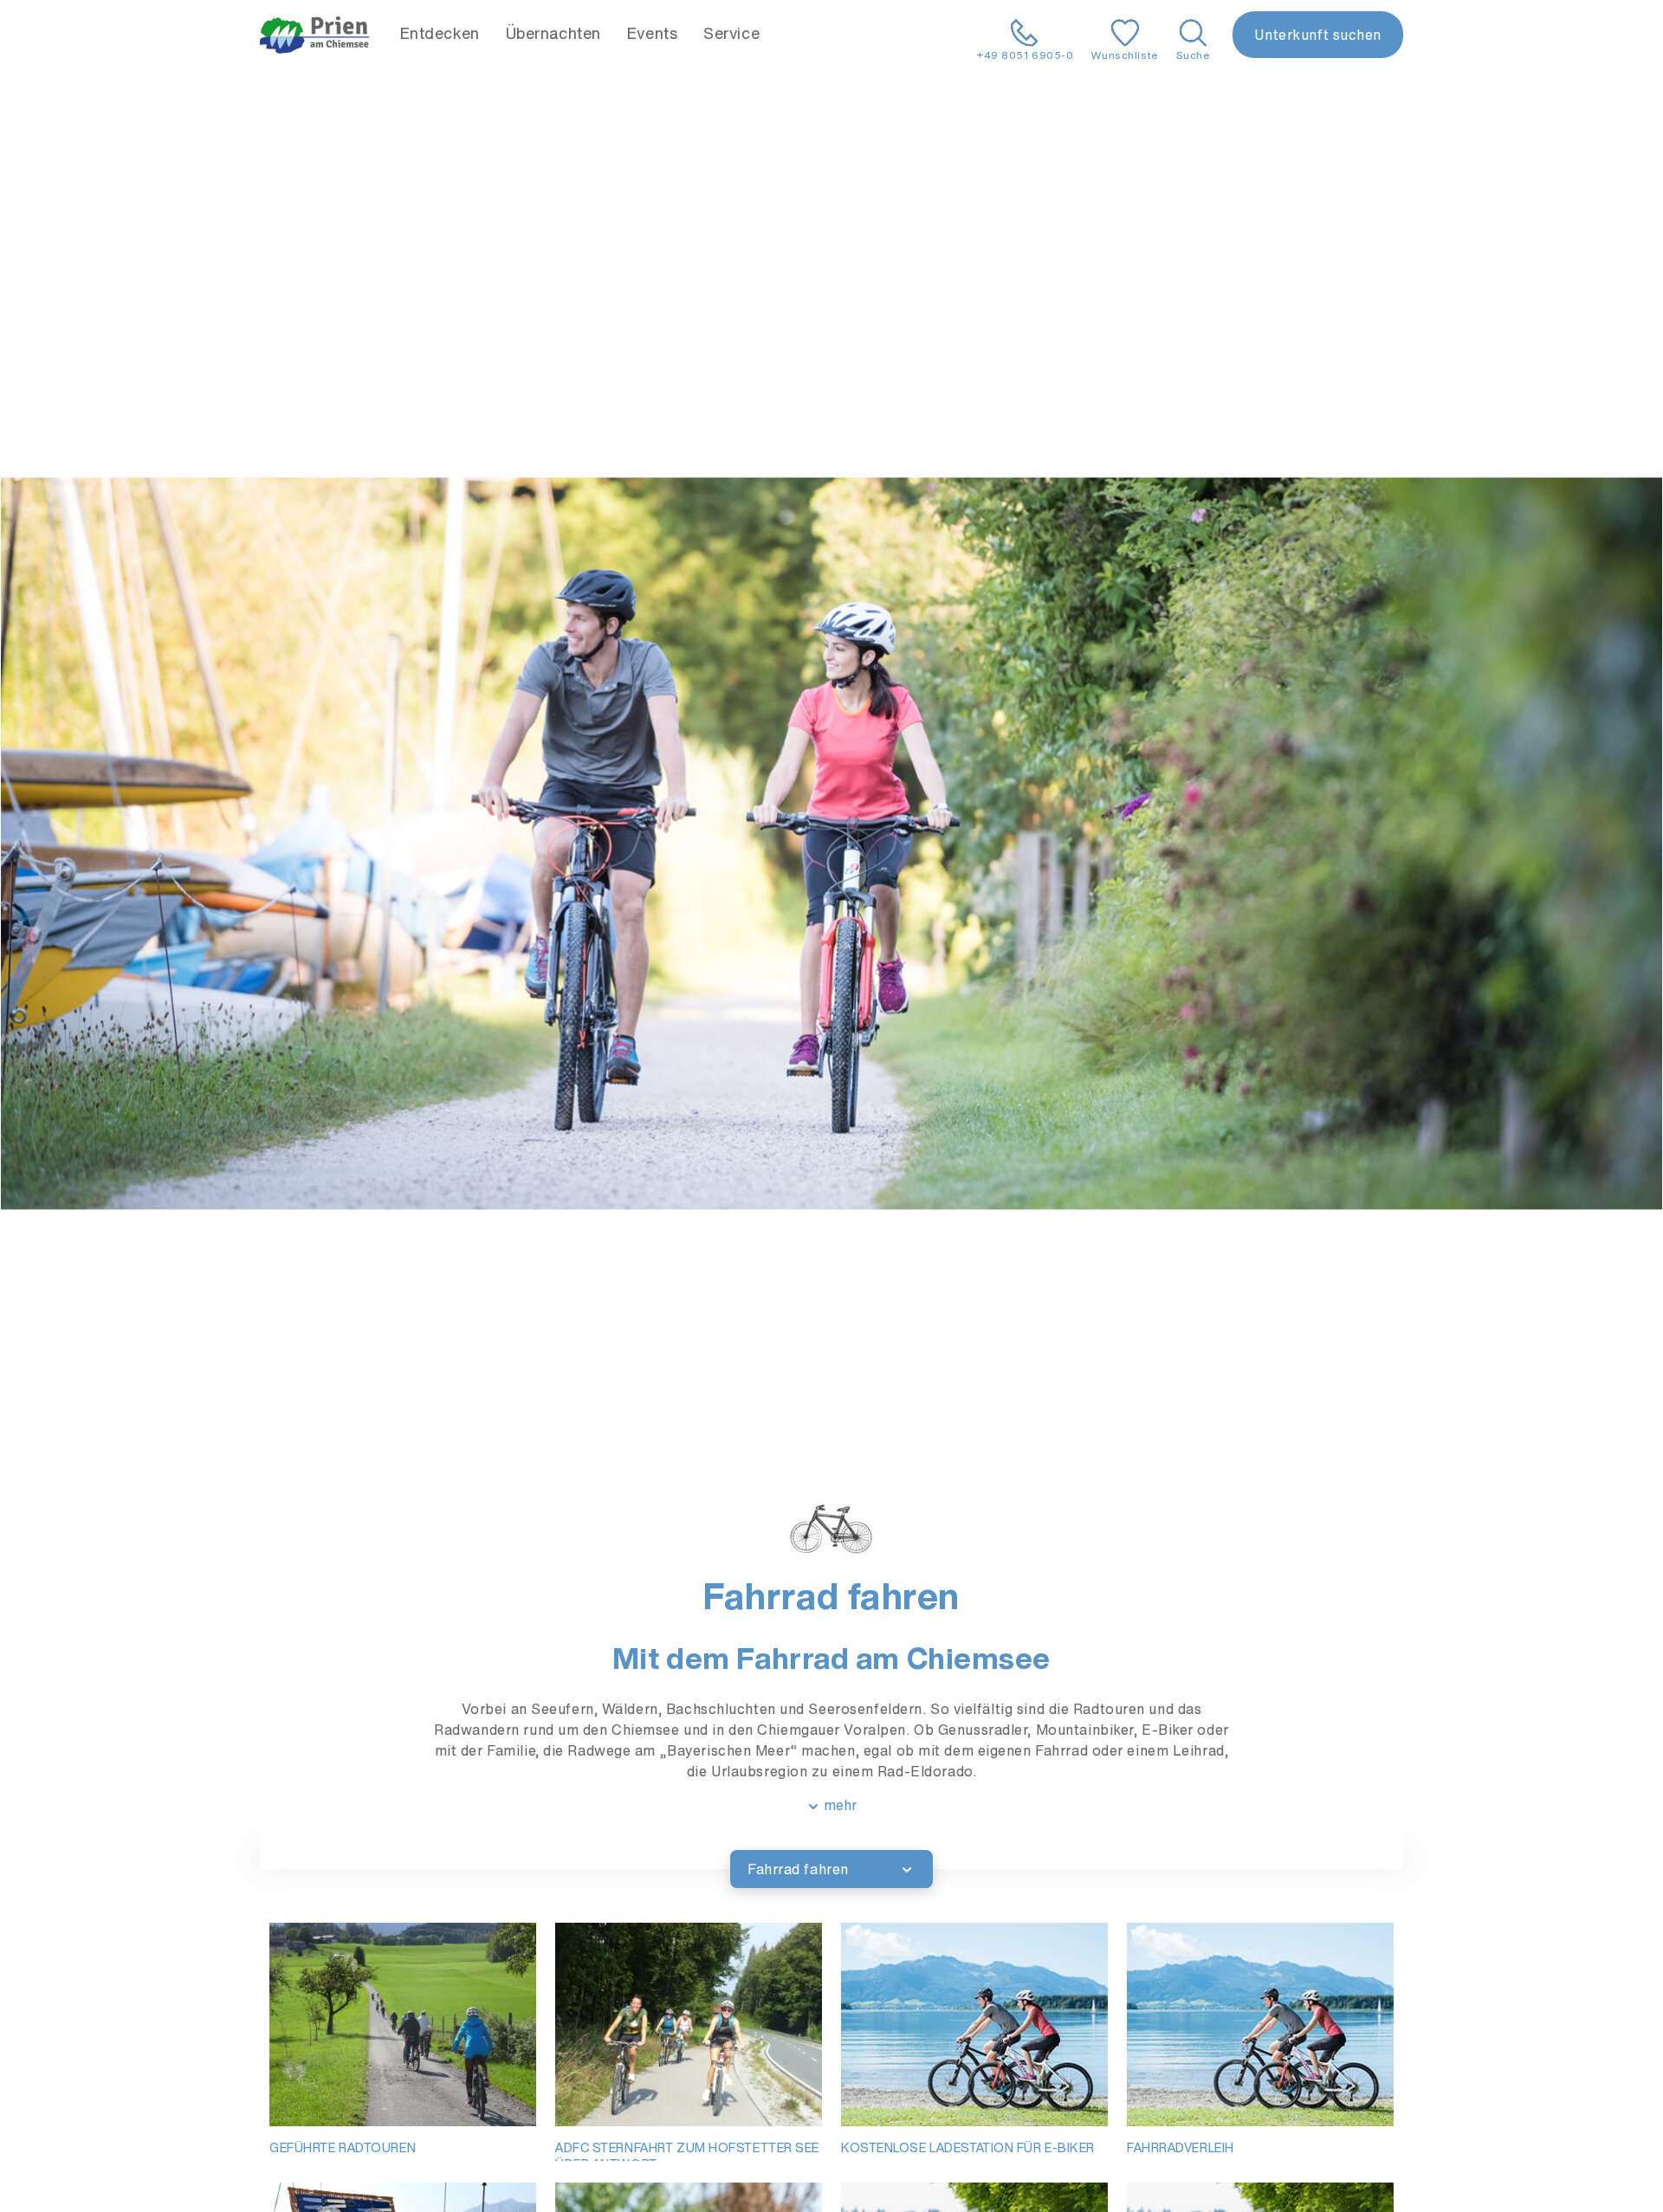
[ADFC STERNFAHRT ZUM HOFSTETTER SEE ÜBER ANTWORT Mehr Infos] (689, 2024)
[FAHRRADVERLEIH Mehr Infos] (1260, 2024)
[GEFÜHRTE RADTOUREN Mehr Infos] (403, 2024)
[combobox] (831, 1869)
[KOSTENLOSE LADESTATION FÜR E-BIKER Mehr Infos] (974, 2024)
